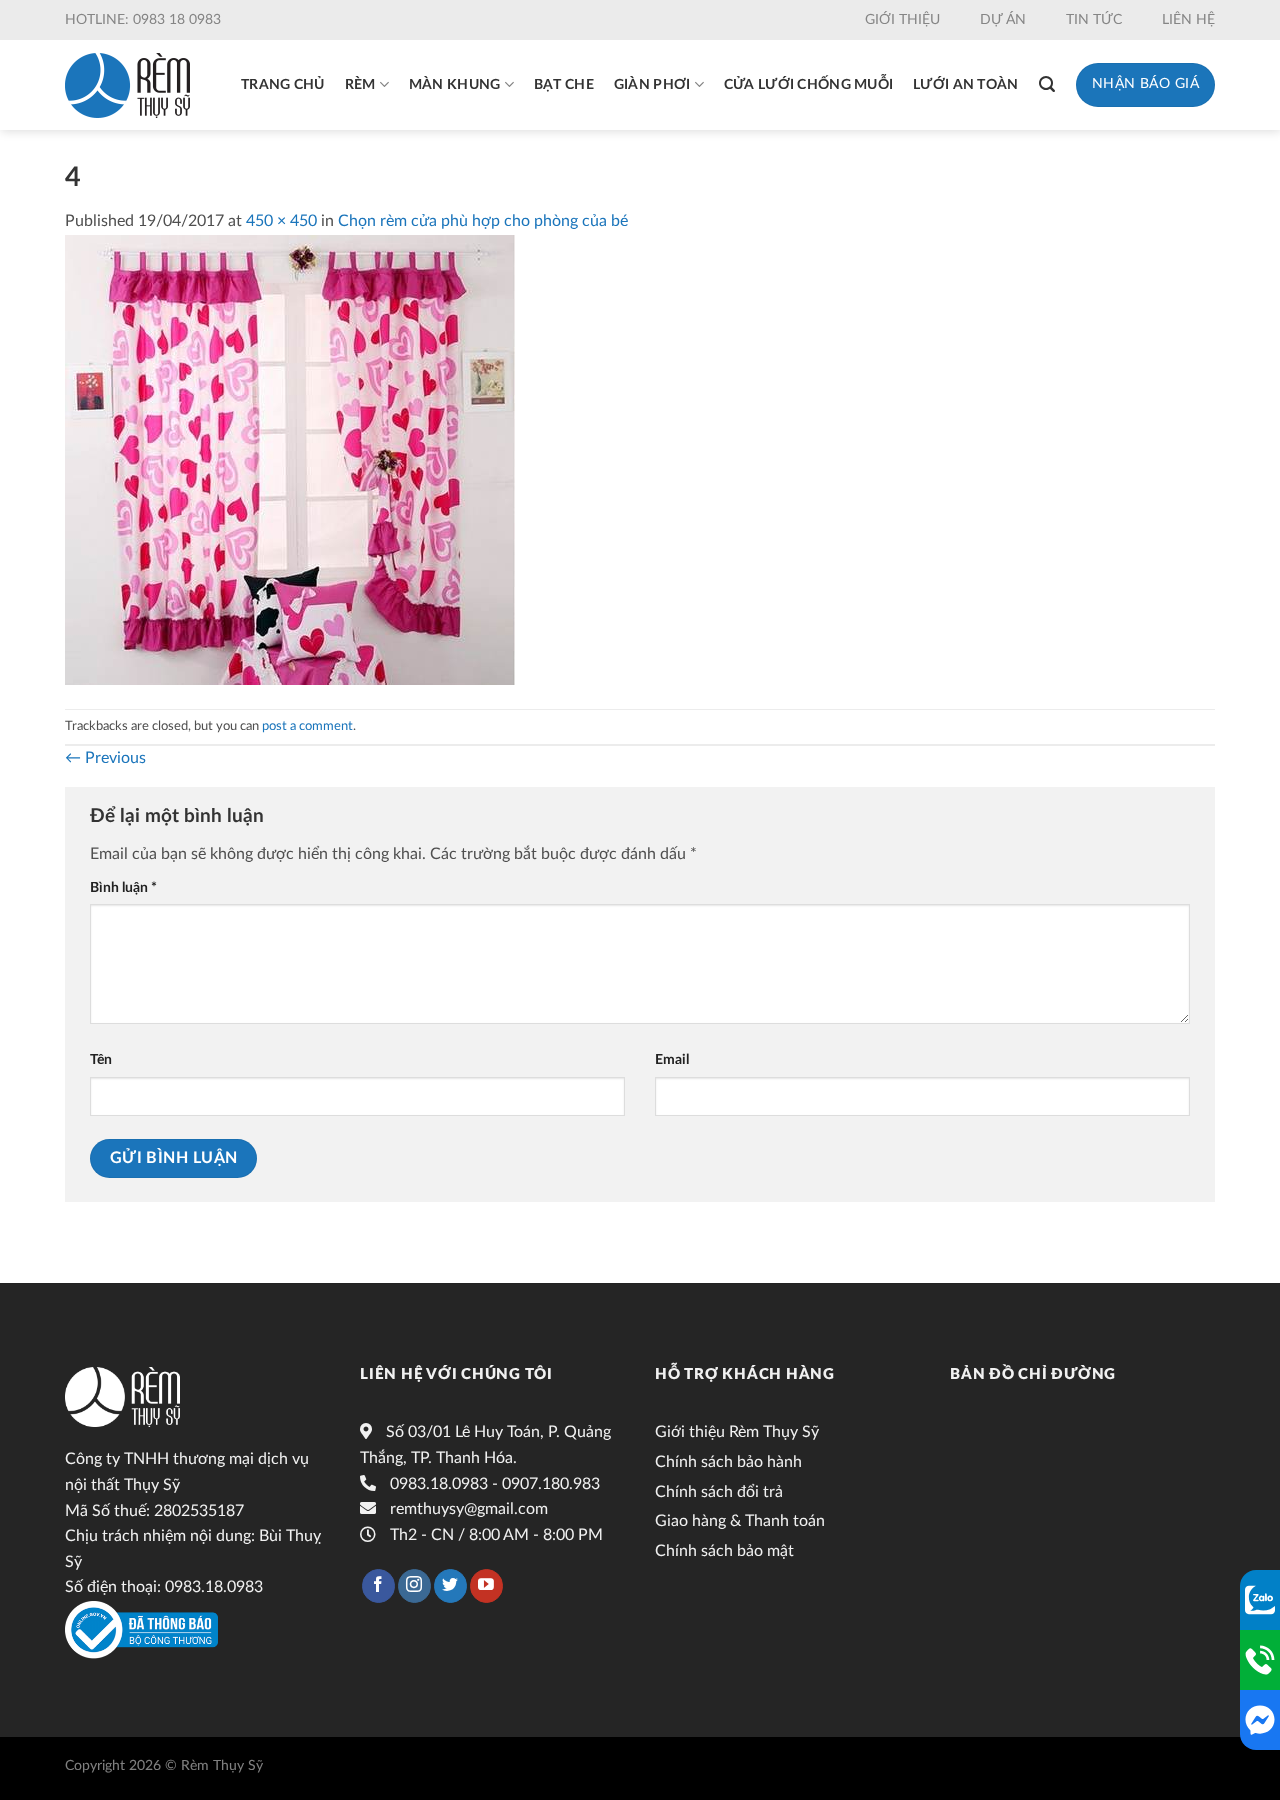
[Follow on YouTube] (486, 1586)
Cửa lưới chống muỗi (808, 85)
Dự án (1003, 20)
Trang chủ (283, 85)
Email (672, 1059)
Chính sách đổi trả (719, 1492)
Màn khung (455, 85)
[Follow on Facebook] (378, 1586)
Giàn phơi (652, 85)
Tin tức (1094, 20)
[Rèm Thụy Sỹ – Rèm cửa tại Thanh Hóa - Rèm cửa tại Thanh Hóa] (127, 85)
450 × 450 (281, 221)
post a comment (307, 726)
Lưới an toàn (965, 85)
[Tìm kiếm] (1047, 84)
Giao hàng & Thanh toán (740, 1521)
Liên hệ (1188, 20)
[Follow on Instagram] (414, 1586)
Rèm (360, 85)
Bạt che (564, 85)
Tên (101, 1059)
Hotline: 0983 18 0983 (143, 20)
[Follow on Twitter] (450, 1586)
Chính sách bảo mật (724, 1551)
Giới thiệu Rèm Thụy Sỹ (737, 1432)
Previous (105, 758)
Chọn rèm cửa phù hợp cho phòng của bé (483, 221)
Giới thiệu (902, 20)
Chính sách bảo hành (728, 1462)
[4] (290, 459)
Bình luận (123, 887)
